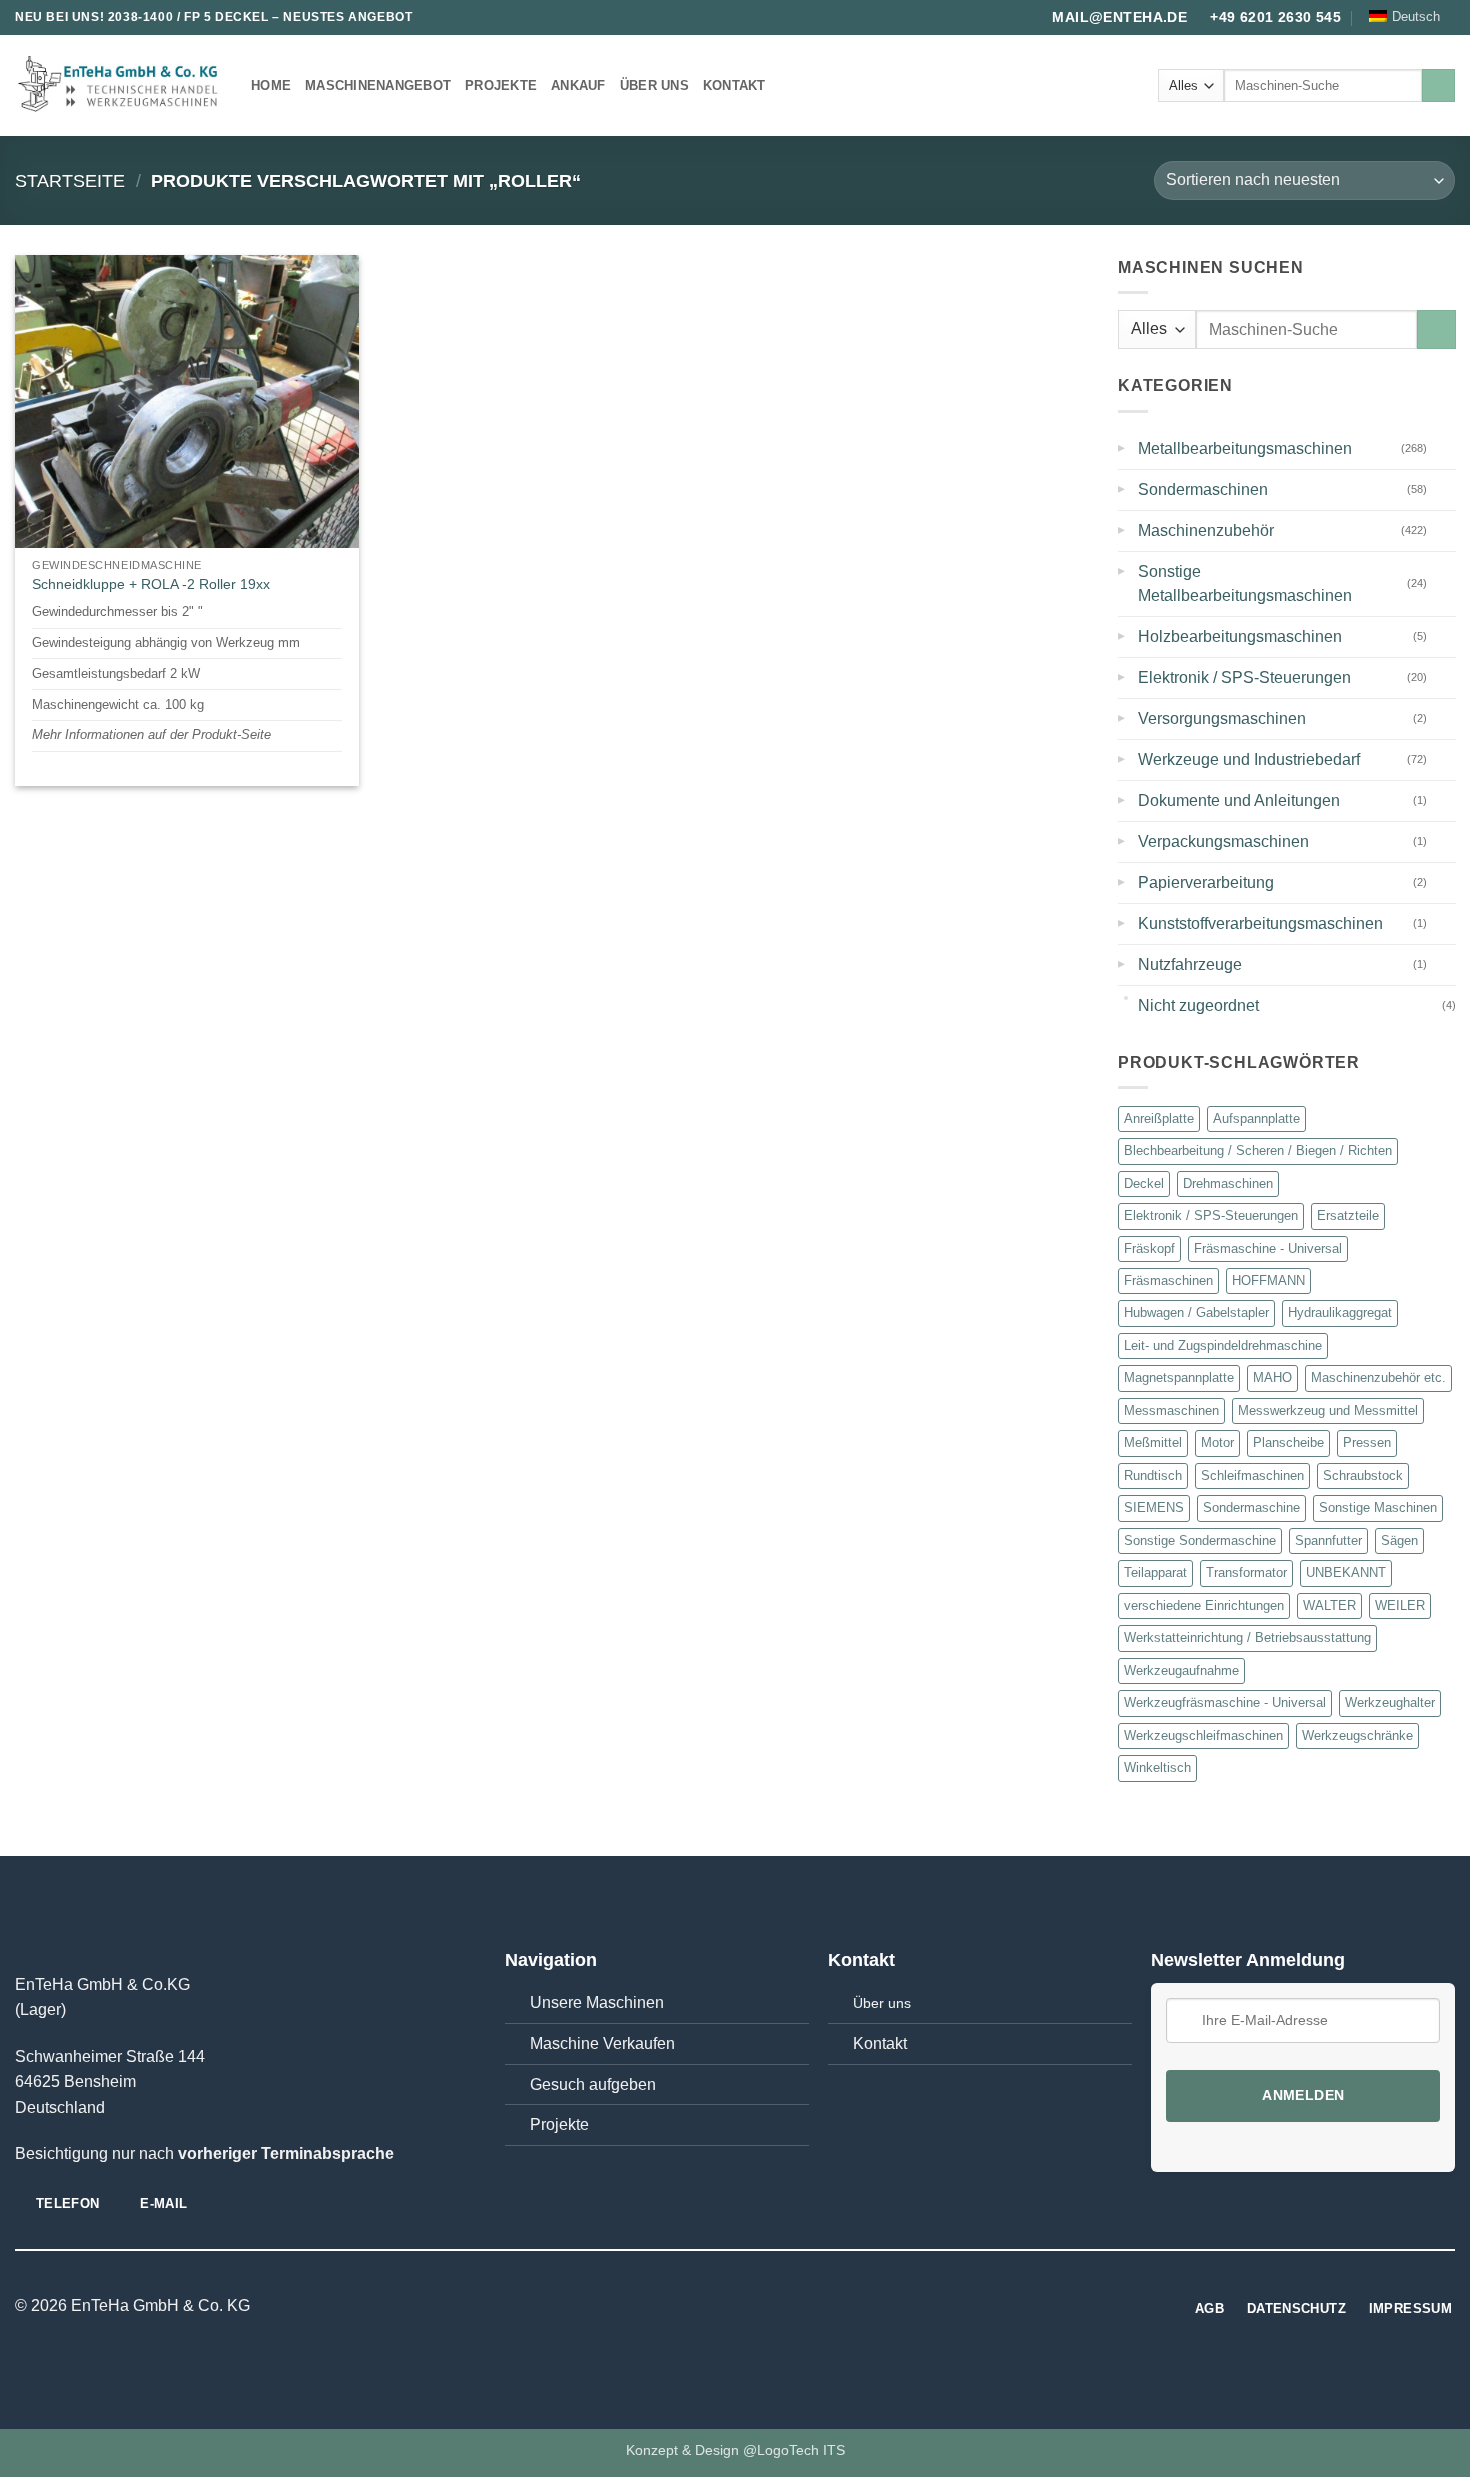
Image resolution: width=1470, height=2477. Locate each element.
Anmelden (1303, 2095)
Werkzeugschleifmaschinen (1203, 1735)
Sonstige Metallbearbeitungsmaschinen (1245, 583)
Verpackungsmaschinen (1223, 841)
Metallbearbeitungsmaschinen (1245, 448)
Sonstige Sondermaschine (1200, 1540)
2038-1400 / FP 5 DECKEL (188, 17)
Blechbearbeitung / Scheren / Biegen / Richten (1258, 1150)
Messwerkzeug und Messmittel (1328, 1410)
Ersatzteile (1348, 1215)
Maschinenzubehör (1206, 530)
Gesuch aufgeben (593, 2084)
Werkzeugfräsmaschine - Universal (1225, 1702)
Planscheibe (1288, 1442)
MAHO (1272, 1377)
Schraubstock (1363, 1475)
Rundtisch (1153, 1475)
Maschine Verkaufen (602, 2043)
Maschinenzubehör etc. (1378, 1377)
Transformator (1246, 1572)
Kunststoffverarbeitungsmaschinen (1260, 923)
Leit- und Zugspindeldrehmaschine (1223, 1345)
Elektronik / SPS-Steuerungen (1244, 677)
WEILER (1400, 1605)
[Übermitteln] (1438, 86)
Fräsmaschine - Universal (1268, 1248)
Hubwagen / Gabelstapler (1196, 1313)
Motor (1217, 1442)
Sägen (1399, 1540)
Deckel (1144, 1183)
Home (271, 85)
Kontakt (734, 85)
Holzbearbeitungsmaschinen (1240, 636)
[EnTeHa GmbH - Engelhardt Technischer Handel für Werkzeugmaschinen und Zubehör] (118, 86)
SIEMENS (1154, 1507)
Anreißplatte (1159, 1118)
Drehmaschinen (1228, 1183)
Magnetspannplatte (1179, 1377)
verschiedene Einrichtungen (1204, 1605)
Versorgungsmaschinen (1222, 718)
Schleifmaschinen (1252, 1475)
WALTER (1329, 1605)
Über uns (654, 85)
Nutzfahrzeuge (1190, 964)
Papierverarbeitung (1206, 882)
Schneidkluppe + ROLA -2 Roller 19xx (151, 584)
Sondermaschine (1251, 1507)
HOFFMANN (1268, 1280)
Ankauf (578, 85)
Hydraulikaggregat (1340, 1313)
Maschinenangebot (378, 85)
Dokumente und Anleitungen (1239, 800)
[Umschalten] (1443, 448)
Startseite (70, 180)
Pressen (1367, 1442)
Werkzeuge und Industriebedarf (1249, 759)
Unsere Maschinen (597, 2002)
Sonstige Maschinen (1378, 1507)
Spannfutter (1328, 1540)
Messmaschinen (1171, 1410)
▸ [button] (1121, 445)
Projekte (501, 85)
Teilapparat (1155, 1572)
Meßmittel (1153, 1442)
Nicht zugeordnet (1198, 1005)
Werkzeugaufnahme (1181, 1670)
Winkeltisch (1157, 1767)
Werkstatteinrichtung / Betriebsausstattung (1247, 1637)
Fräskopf (1149, 1248)
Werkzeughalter (1390, 1702)
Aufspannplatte (1256, 1118)
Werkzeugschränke (1357, 1735)
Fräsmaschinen (1168, 1280)
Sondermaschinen (1203, 489)
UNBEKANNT (1346, 1572)
